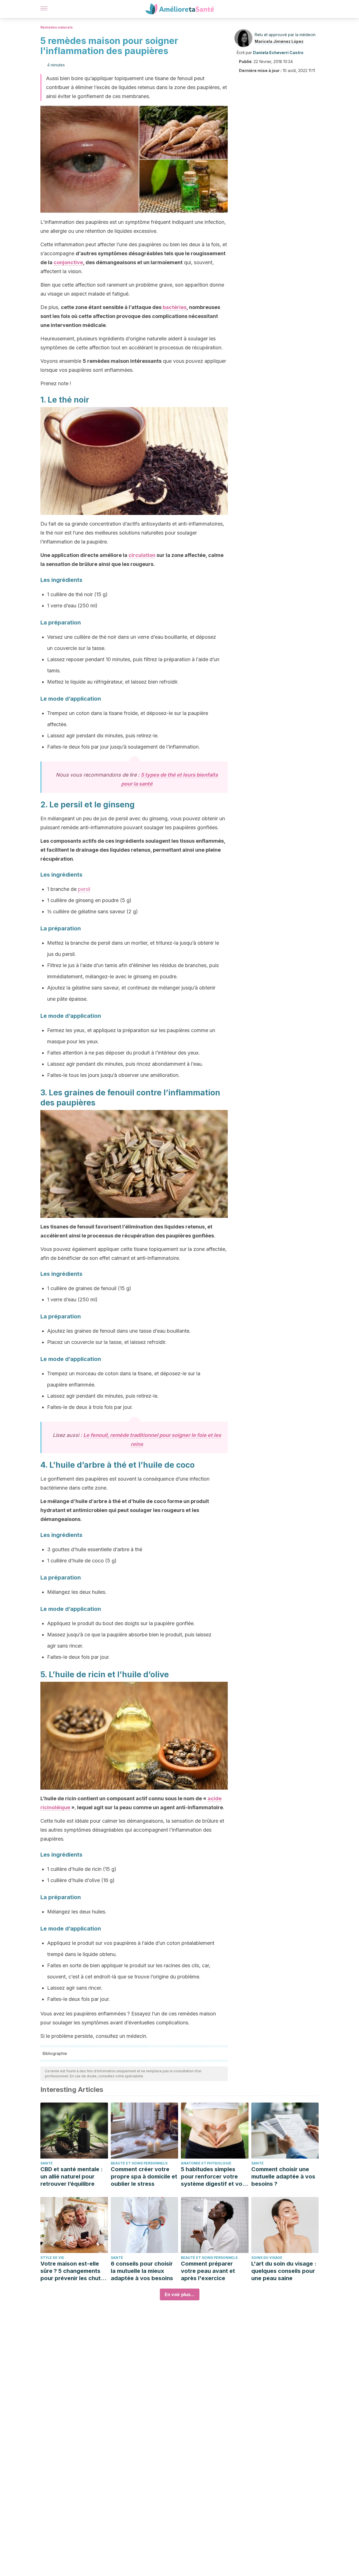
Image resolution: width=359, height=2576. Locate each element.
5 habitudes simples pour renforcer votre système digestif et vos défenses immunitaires (213, 2177)
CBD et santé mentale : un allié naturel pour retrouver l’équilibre (72, 2177)
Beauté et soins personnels (139, 2163)
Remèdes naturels (57, 27)
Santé (47, 2163)
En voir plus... (180, 2294)
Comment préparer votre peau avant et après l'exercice (208, 2271)
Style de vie (52, 2258)
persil (84, 889)
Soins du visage (267, 2258)
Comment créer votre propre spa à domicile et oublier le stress (144, 2177)
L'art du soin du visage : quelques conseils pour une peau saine (284, 2271)
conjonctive (68, 262)
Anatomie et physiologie (206, 2163)
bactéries (175, 307)
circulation (142, 555)
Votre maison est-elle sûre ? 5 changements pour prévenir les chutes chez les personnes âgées (74, 2271)
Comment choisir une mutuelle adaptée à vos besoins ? (283, 2177)
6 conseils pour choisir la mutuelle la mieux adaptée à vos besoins (142, 2271)
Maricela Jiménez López (279, 41)
